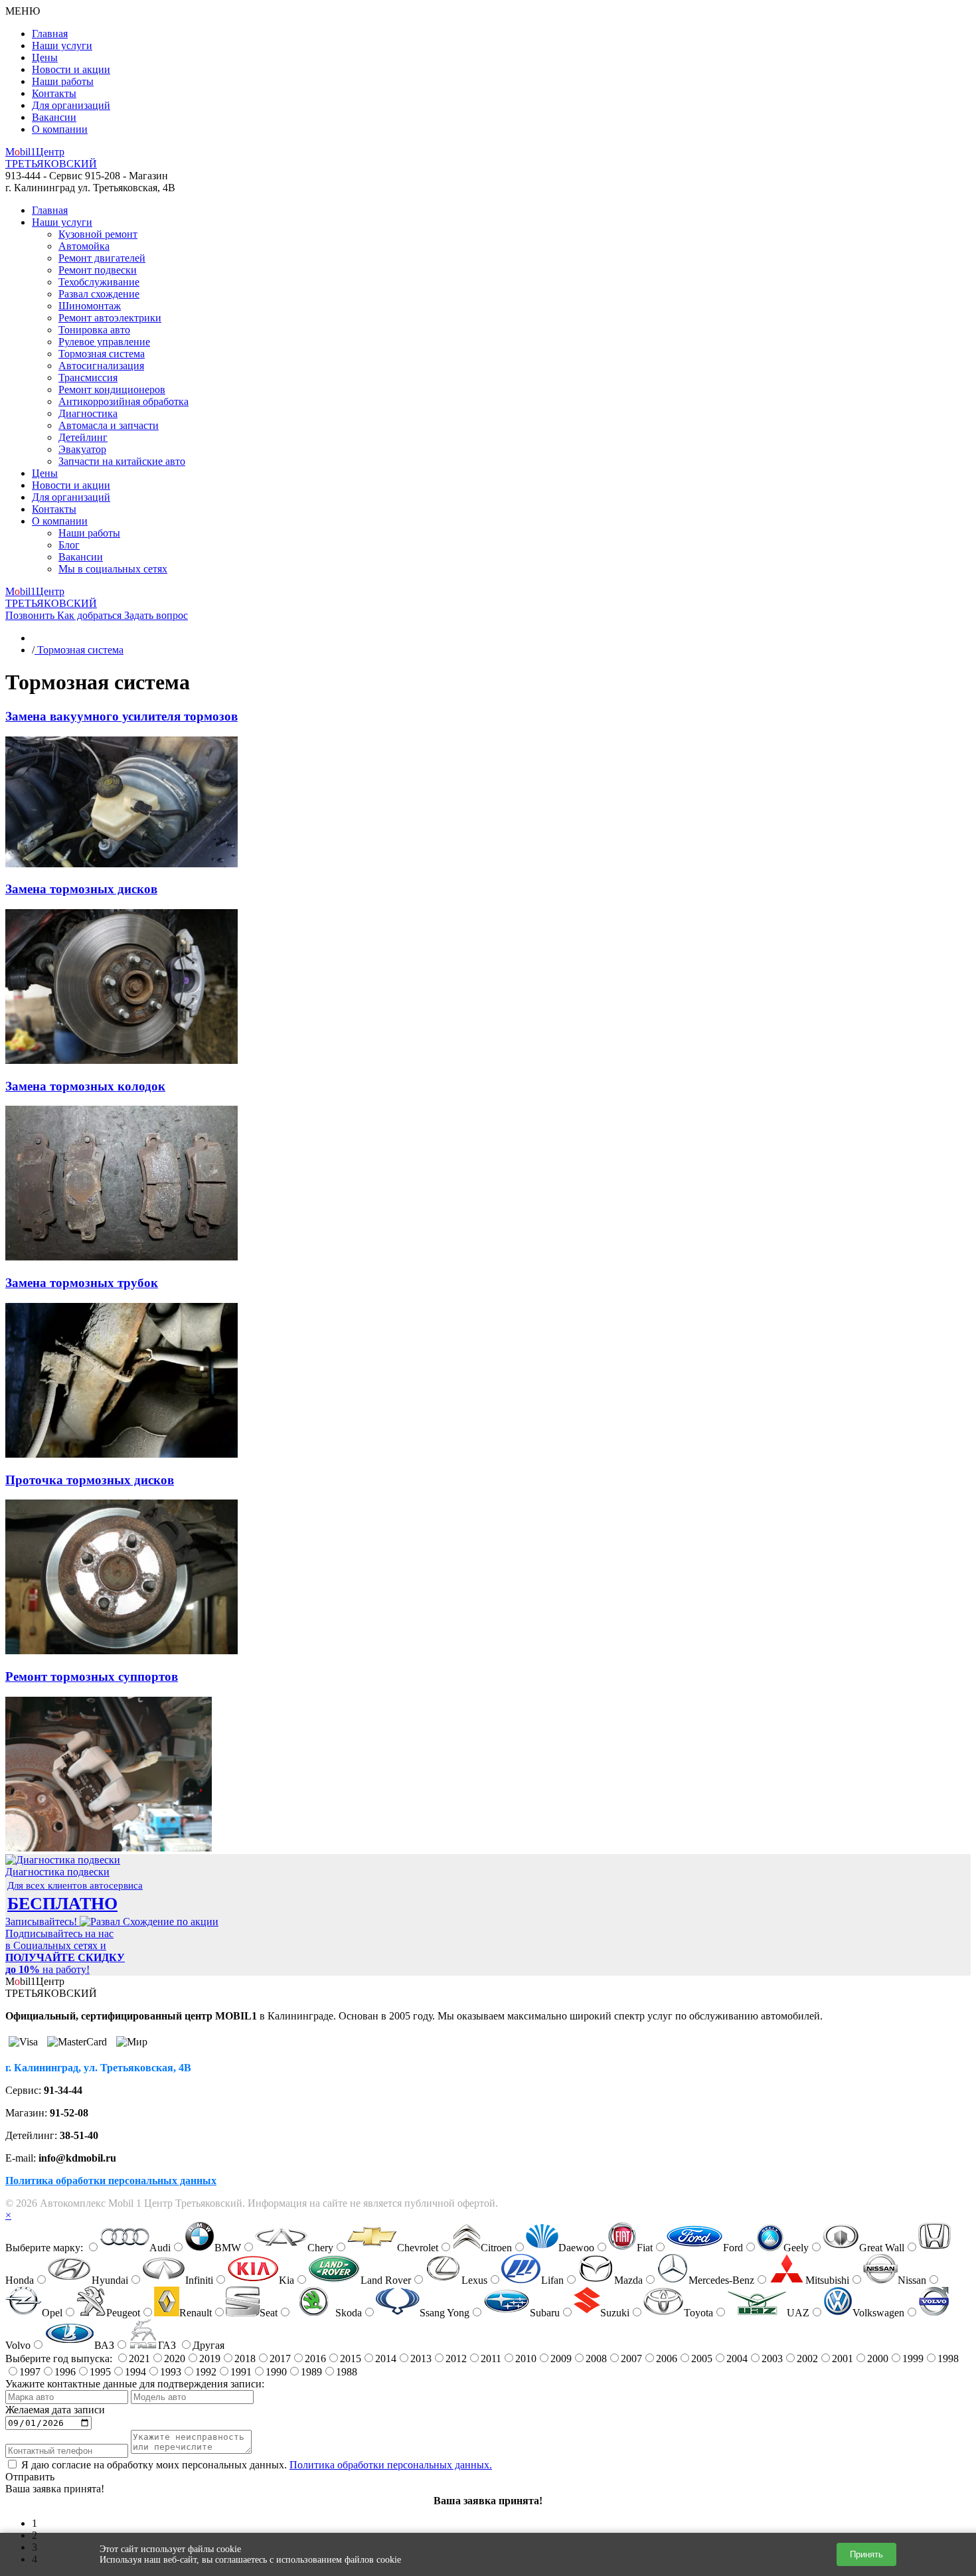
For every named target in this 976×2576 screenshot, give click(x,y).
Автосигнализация (101, 366)
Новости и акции (71, 69)
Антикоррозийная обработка (123, 401)
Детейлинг (83, 437)
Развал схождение (99, 294)
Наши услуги (62, 45)
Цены (45, 57)
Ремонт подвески (98, 270)
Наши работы (63, 81)
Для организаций (71, 105)
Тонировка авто (94, 330)
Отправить (30, 2477)
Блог (69, 545)
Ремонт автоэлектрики (110, 318)
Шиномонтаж (90, 306)
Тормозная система (102, 354)
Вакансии (54, 117)
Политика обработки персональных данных (111, 2181)
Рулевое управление (104, 342)
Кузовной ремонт (98, 234)
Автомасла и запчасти (109, 425)
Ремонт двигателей (102, 258)
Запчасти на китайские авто (122, 461)
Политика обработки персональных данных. (391, 2465)
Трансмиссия (88, 378)
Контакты (54, 93)
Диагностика (88, 413)
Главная (50, 34)
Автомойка (84, 246)
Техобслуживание (99, 282)
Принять (866, 2554)
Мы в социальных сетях (113, 569)
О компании (60, 129)
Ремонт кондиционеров (112, 389)
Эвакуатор (82, 449)
